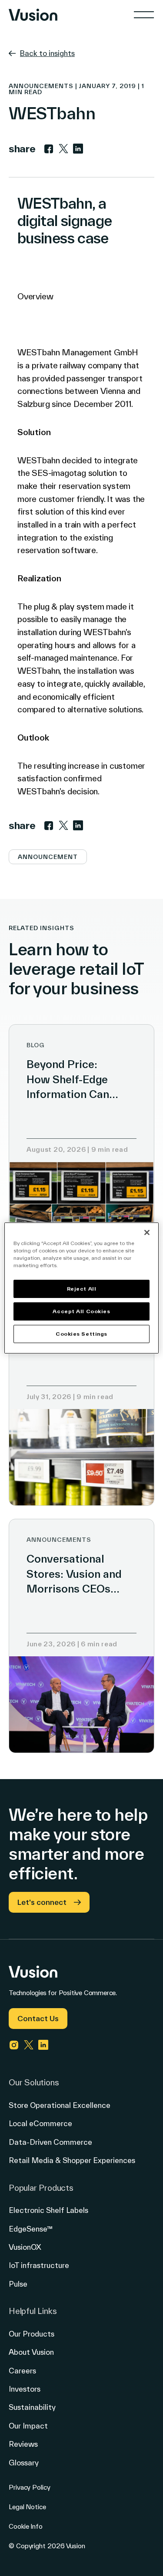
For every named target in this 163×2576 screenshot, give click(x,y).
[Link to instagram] (14, 2045)
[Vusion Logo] (33, 15)
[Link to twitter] (63, 149)
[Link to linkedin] (78, 149)
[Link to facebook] (49, 149)
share (22, 149)
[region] (81, 1288)
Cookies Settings (81, 1334)
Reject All (82, 1289)
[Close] (147, 1232)
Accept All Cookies (81, 1311)
